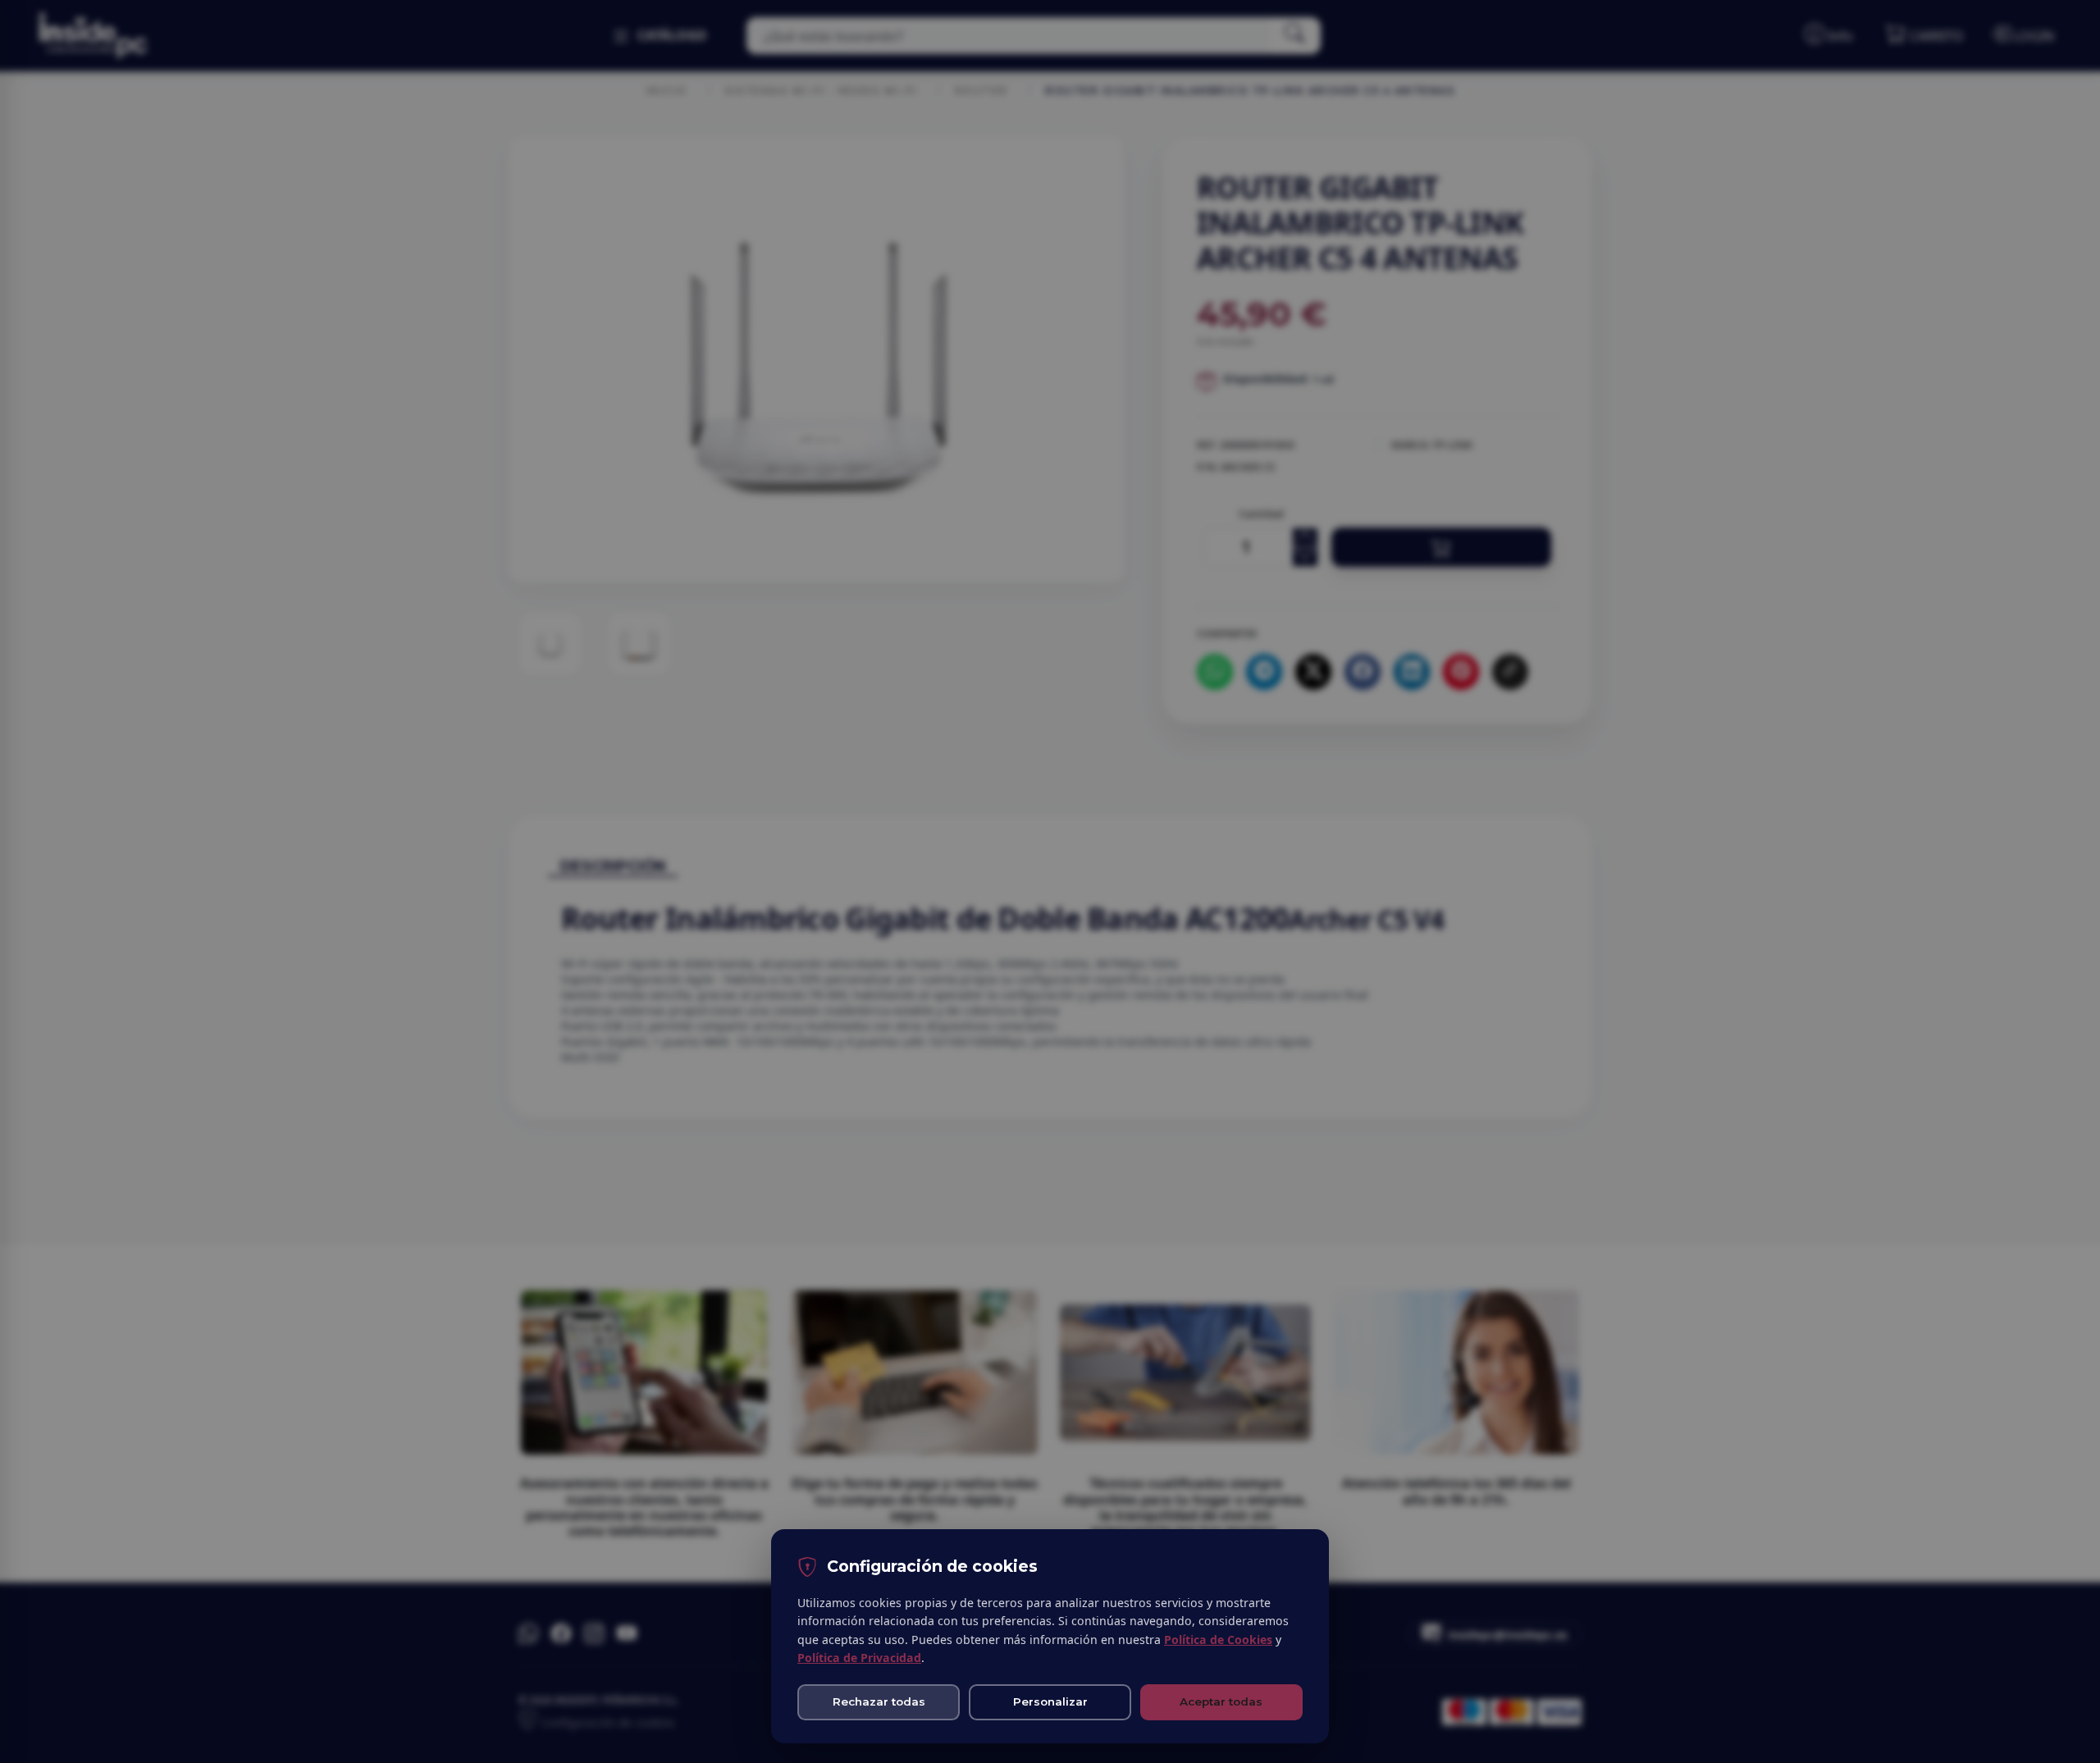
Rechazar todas (879, 1701)
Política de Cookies (1218, 1640)
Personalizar (1050, 1701)
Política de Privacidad (859, 1658)
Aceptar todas (1221, 1701)
